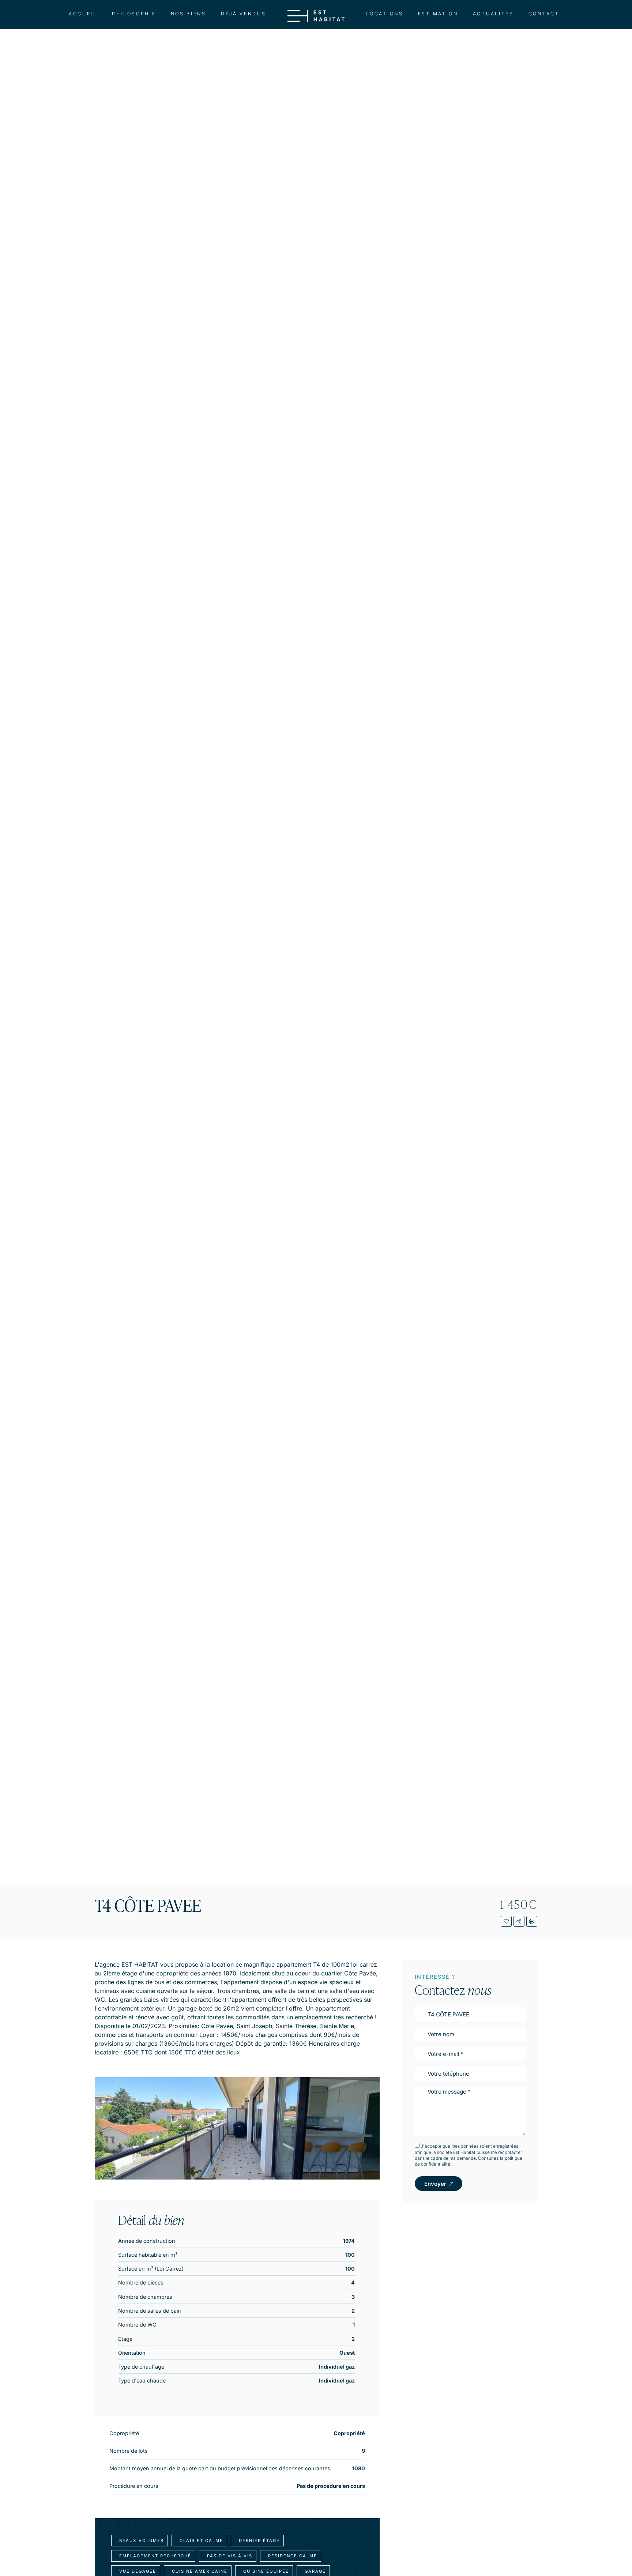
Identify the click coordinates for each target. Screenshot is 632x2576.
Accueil (83, 14)
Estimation (438, 14)
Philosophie (134, 14)
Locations (384, 14)
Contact (544, 14)
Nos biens (189, 14)
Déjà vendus (244, 14)
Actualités (493, 14)
